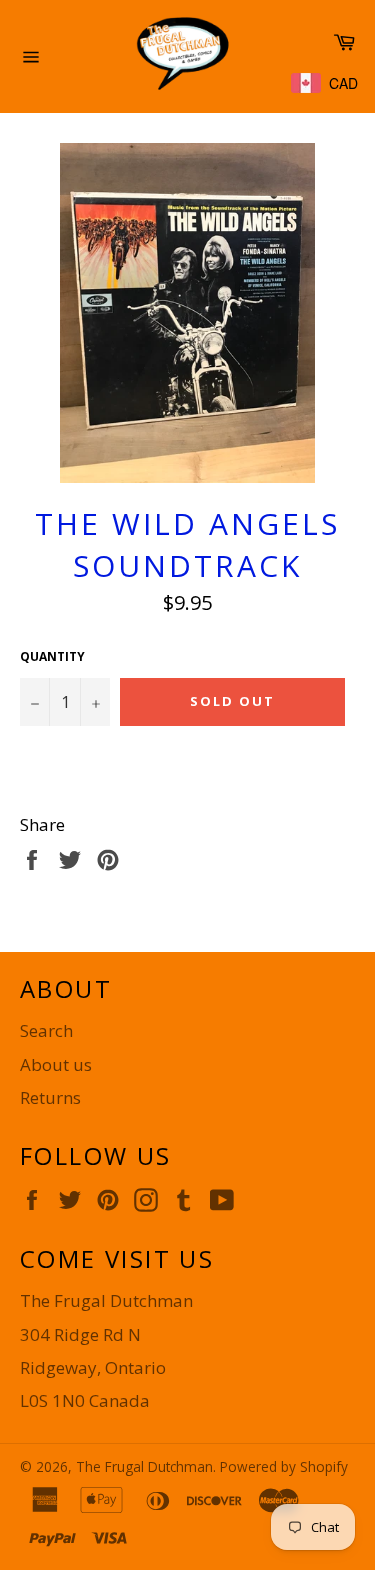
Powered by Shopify (284, 1466)
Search (46, 1030)
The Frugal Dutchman (144, 1466)
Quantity (52, 657)
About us (56, 1064)
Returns (50, 1097)
